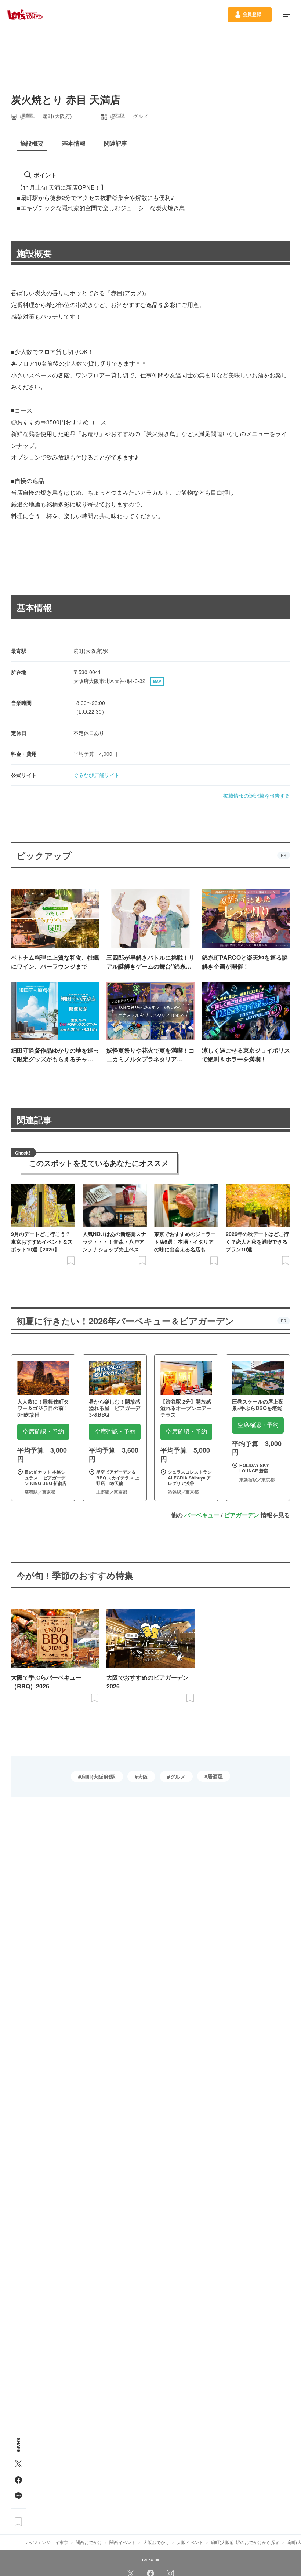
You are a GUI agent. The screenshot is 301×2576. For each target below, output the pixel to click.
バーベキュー (202, 1515)
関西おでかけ (89, 2542)
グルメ (178, 1777)
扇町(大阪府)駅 (98, 1777)
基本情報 (34, 607)
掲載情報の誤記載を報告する (257, 795)
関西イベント (123, 2542)
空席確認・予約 (43, 1432)
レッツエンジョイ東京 (46, 2542)
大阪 (143, 1777)
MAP (157, 681)
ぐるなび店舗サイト (97, 775)
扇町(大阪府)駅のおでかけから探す (245, 2542)
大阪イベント (190, 2542)
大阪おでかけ (156, 2542)
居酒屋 (215, 1776)
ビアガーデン (242, 1515)
